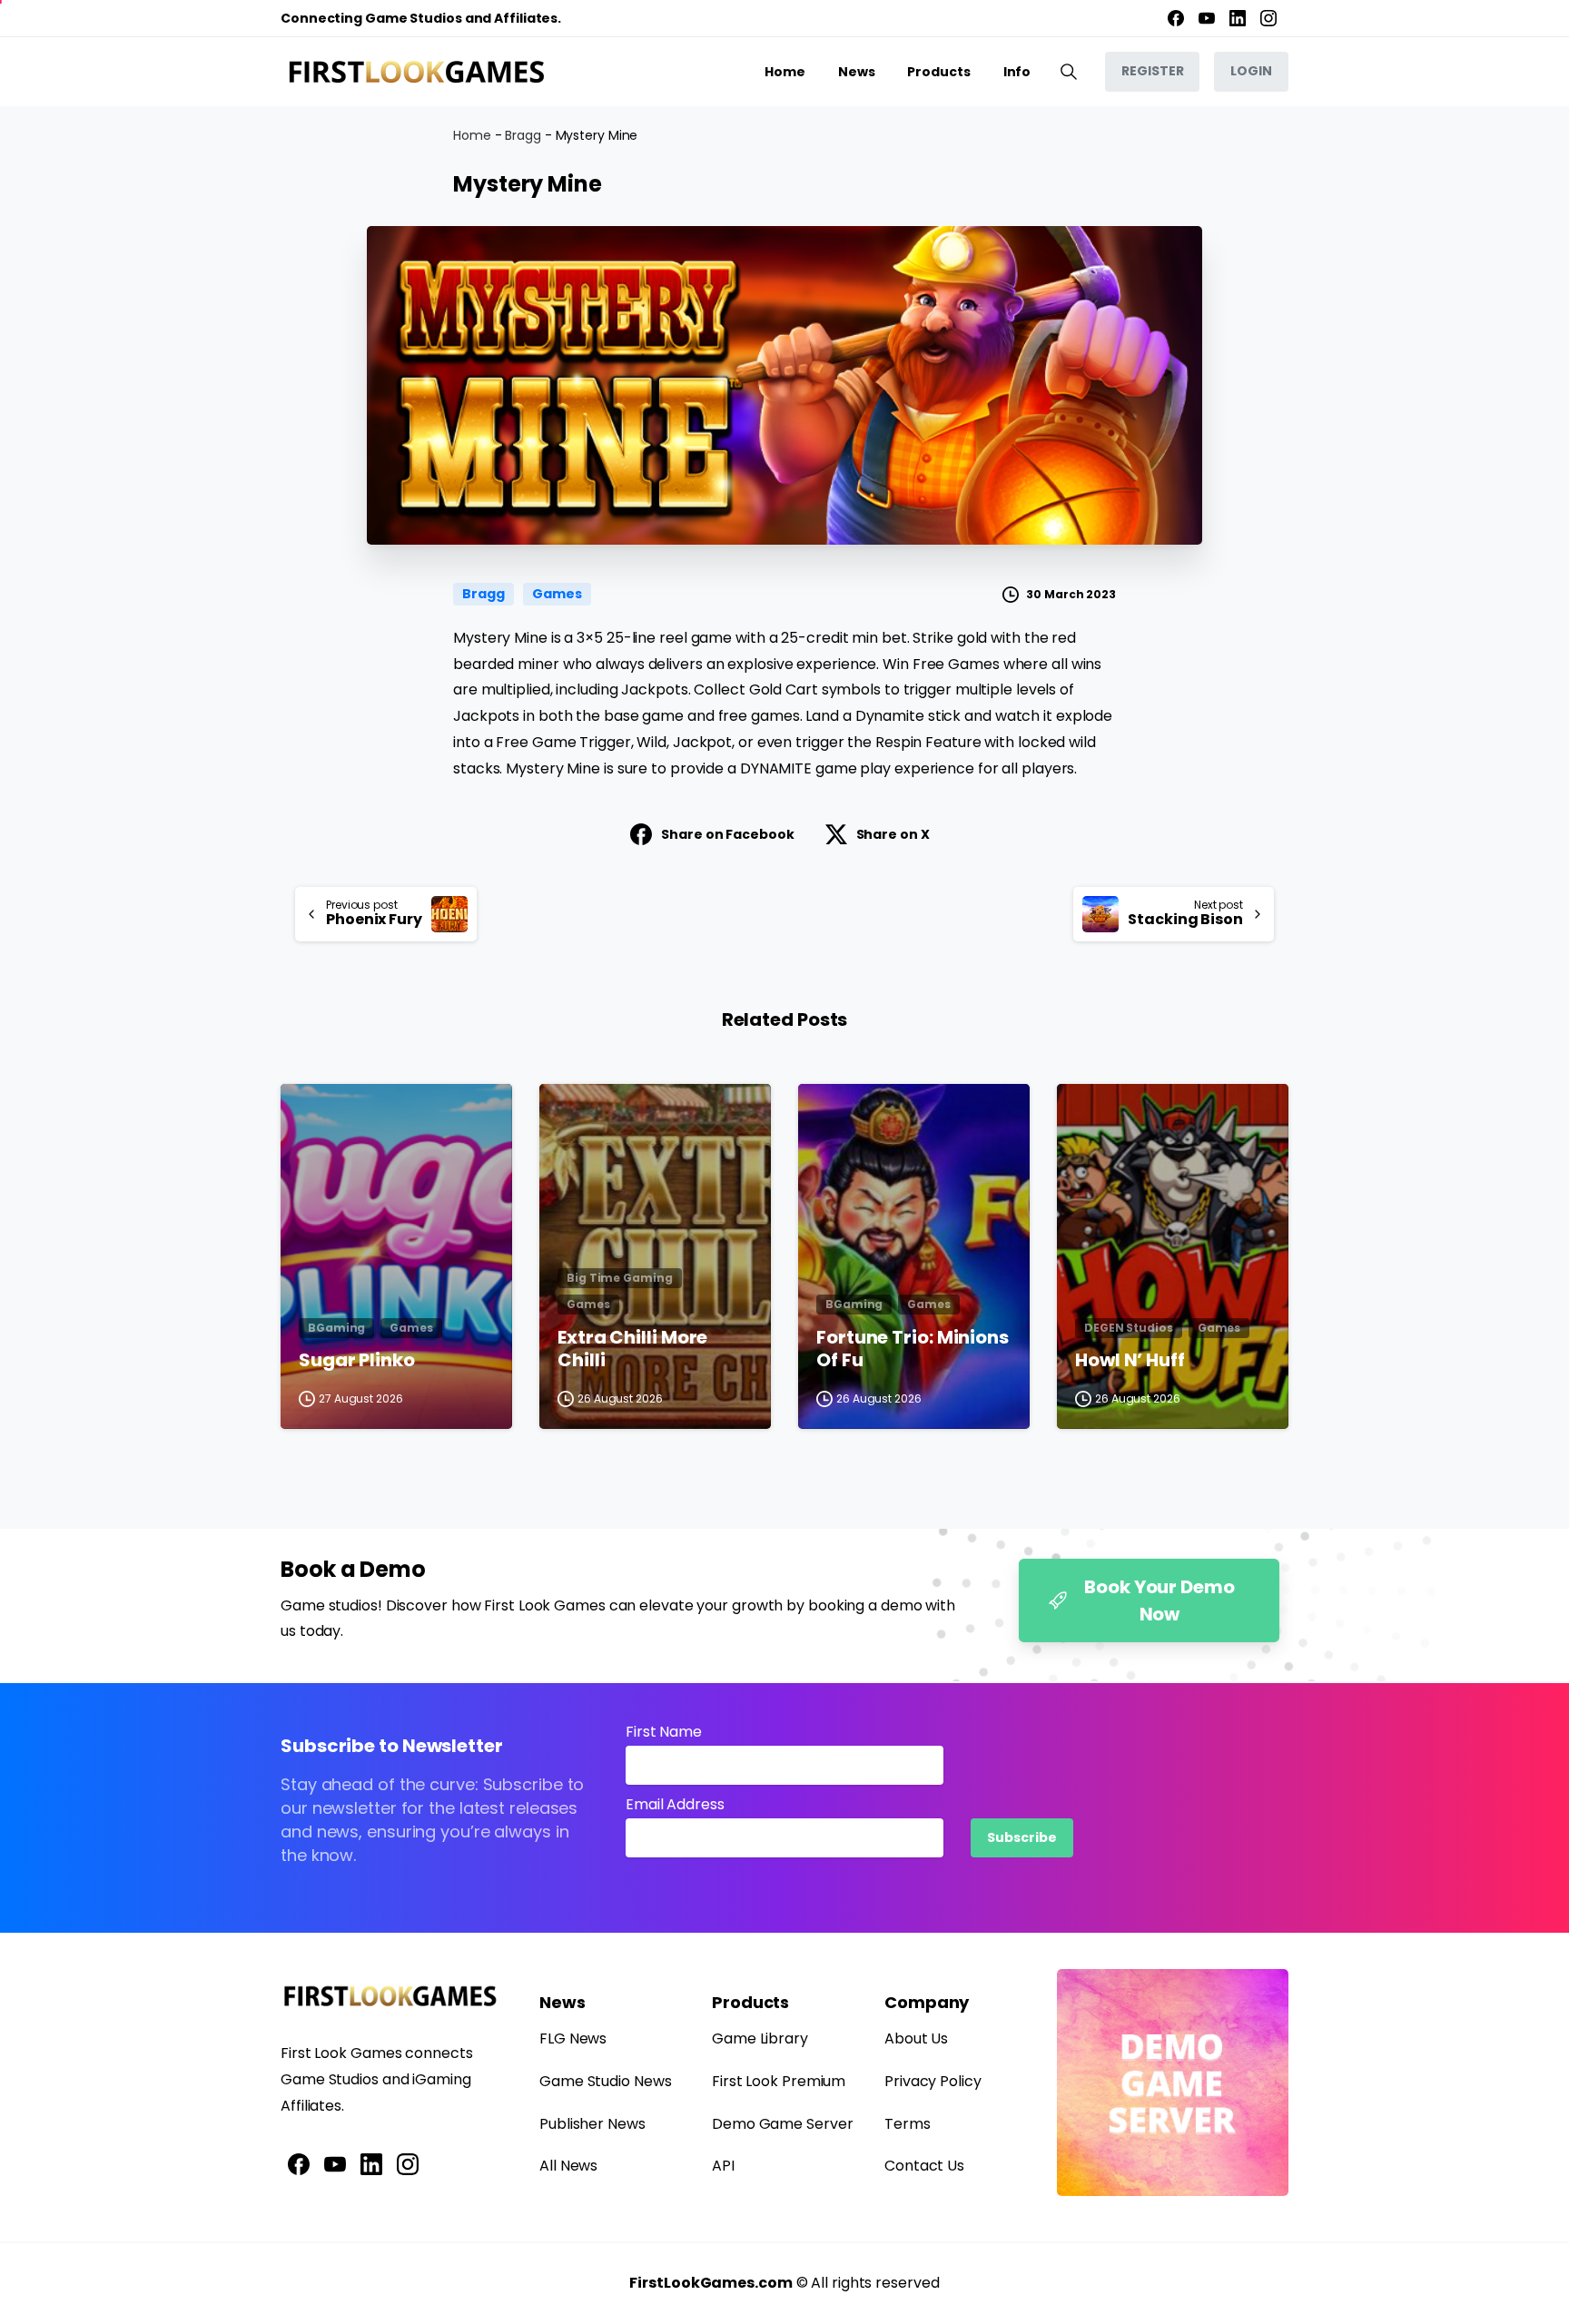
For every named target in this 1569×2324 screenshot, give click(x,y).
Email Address (675, 1804)
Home (472, 135)
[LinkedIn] (1238, 18)
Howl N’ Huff (1130, 1361)
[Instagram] (1268, 18)
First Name (664, 1732)
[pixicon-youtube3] (335, 2163)
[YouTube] (1207, 18)
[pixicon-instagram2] (408, 2163)
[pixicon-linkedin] (371, 2163)
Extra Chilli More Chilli (632, 1349)
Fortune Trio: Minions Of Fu (913, 1349)
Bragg (523, 135)
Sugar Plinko (357, 1361)
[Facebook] (1176, 18)
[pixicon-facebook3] (299, 2163)
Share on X (893, 834)
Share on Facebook (727, 834)
